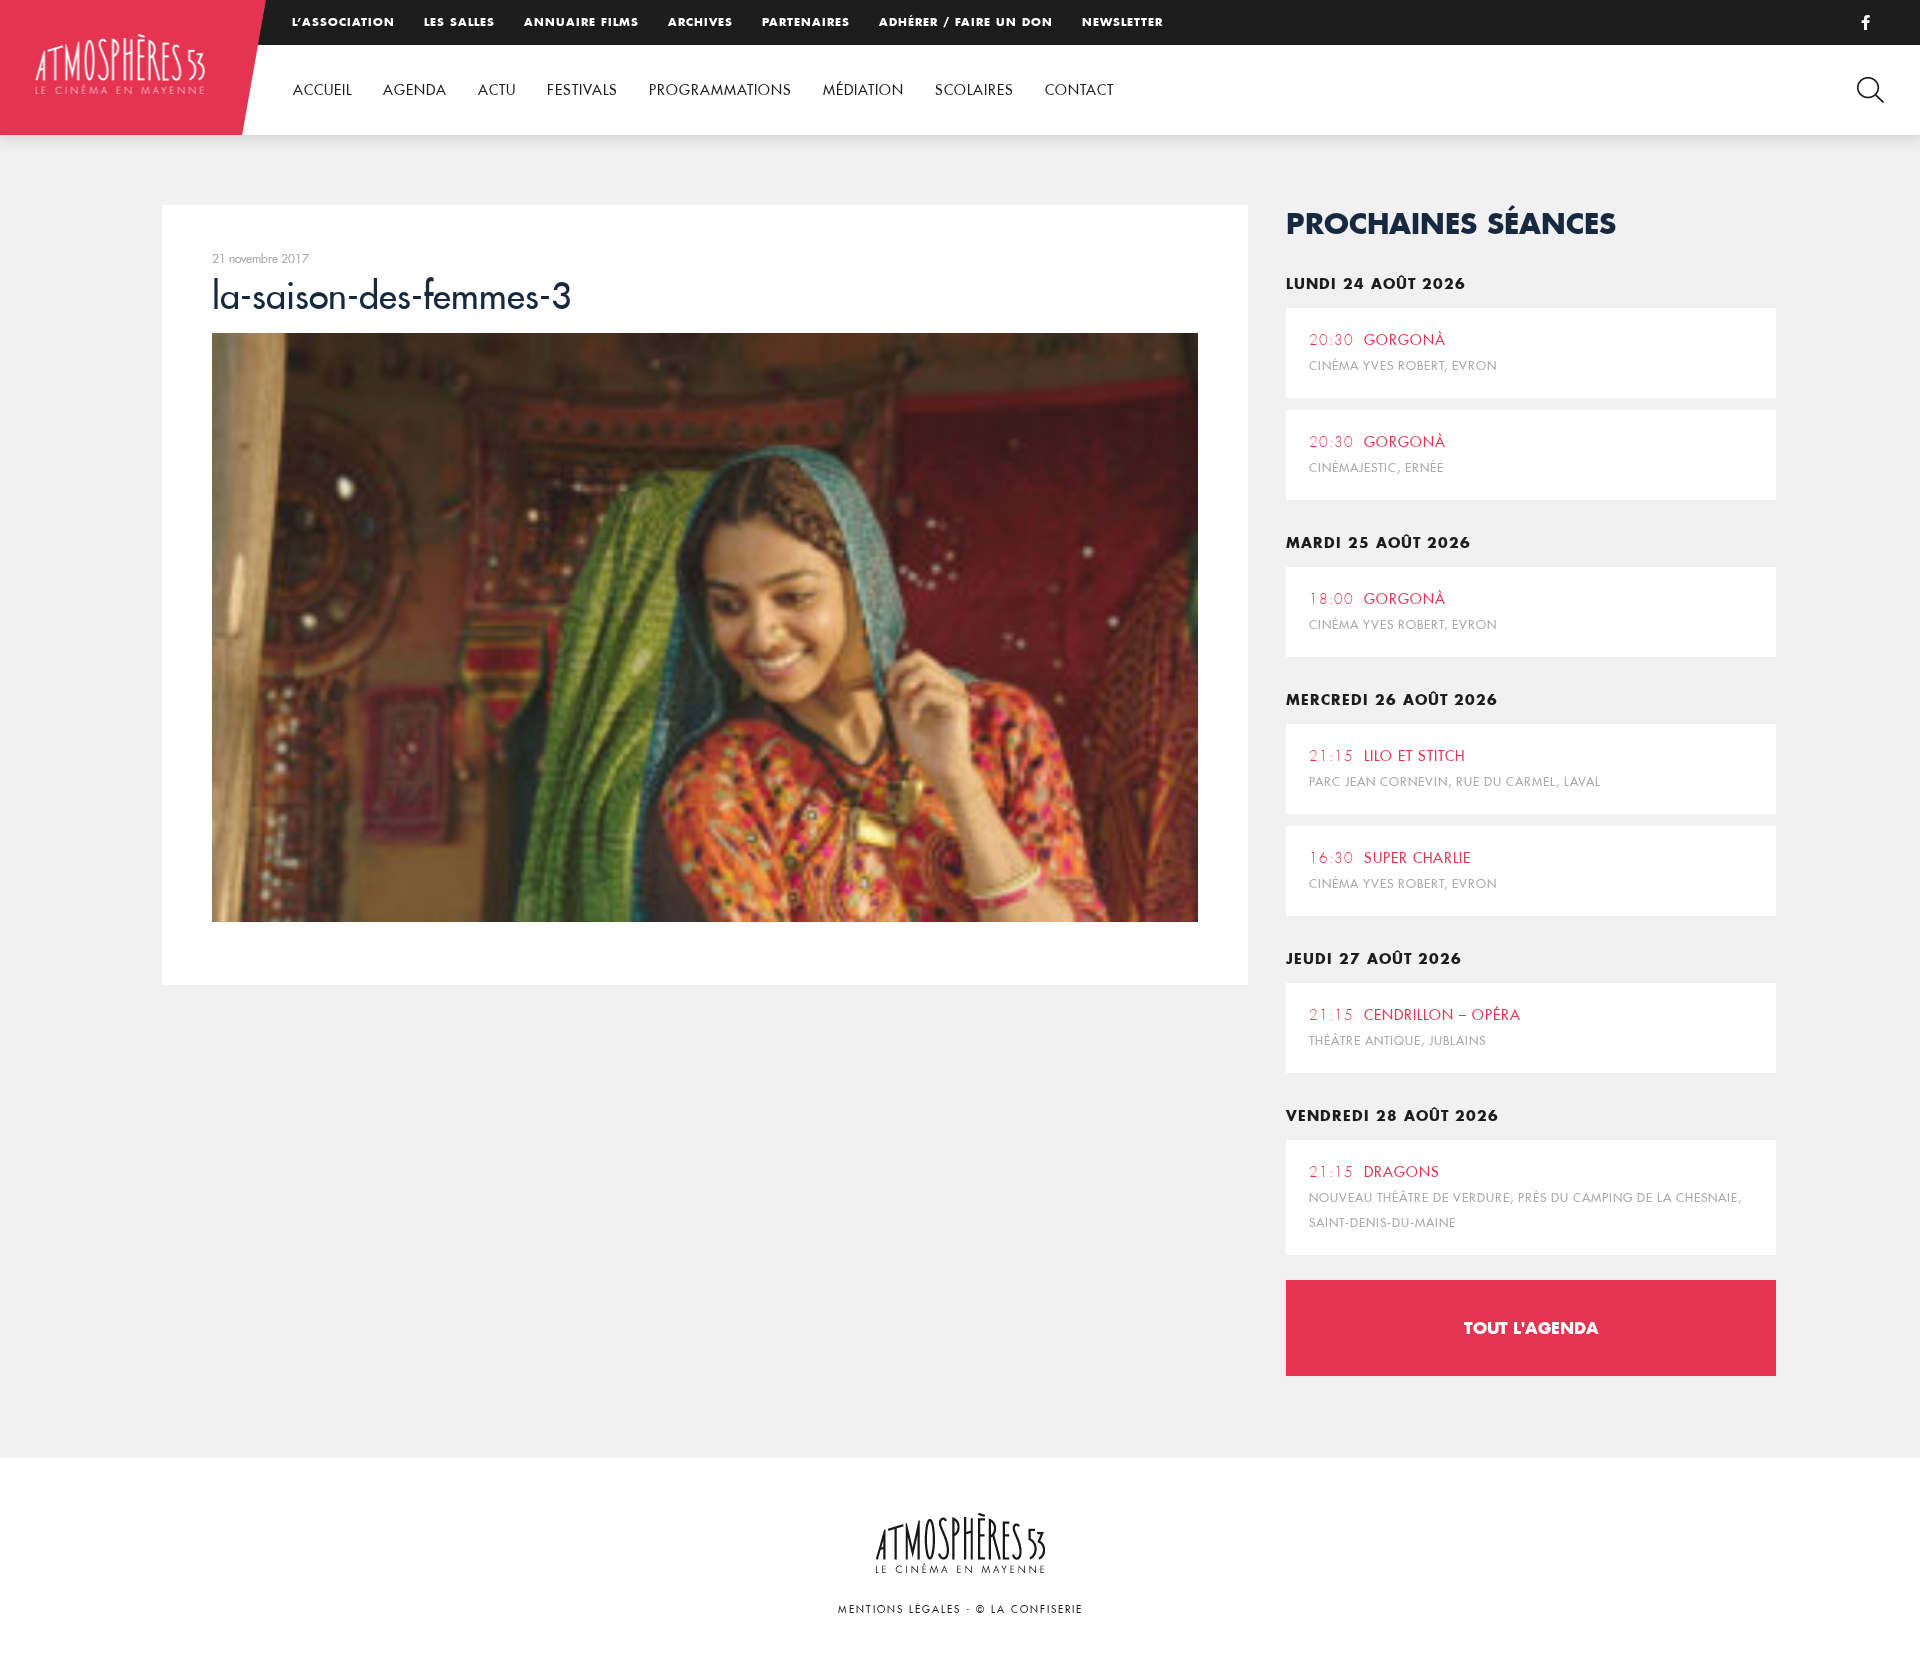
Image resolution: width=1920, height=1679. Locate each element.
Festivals (582, 90)
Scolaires (974, 90)
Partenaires (806, 22)
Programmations (720, 90)
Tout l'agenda (1531, 1327)
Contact (1079, 90)
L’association (343, 22)
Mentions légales (899, 1609)
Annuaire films (581, 22)
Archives (700, 22)
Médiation (863, 90)
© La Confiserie (1029, 1609)
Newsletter (1122, 22)
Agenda (415, 90)
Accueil (322, 90)
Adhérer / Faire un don (966, 22)
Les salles (459, 22)
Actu (497, 90)
